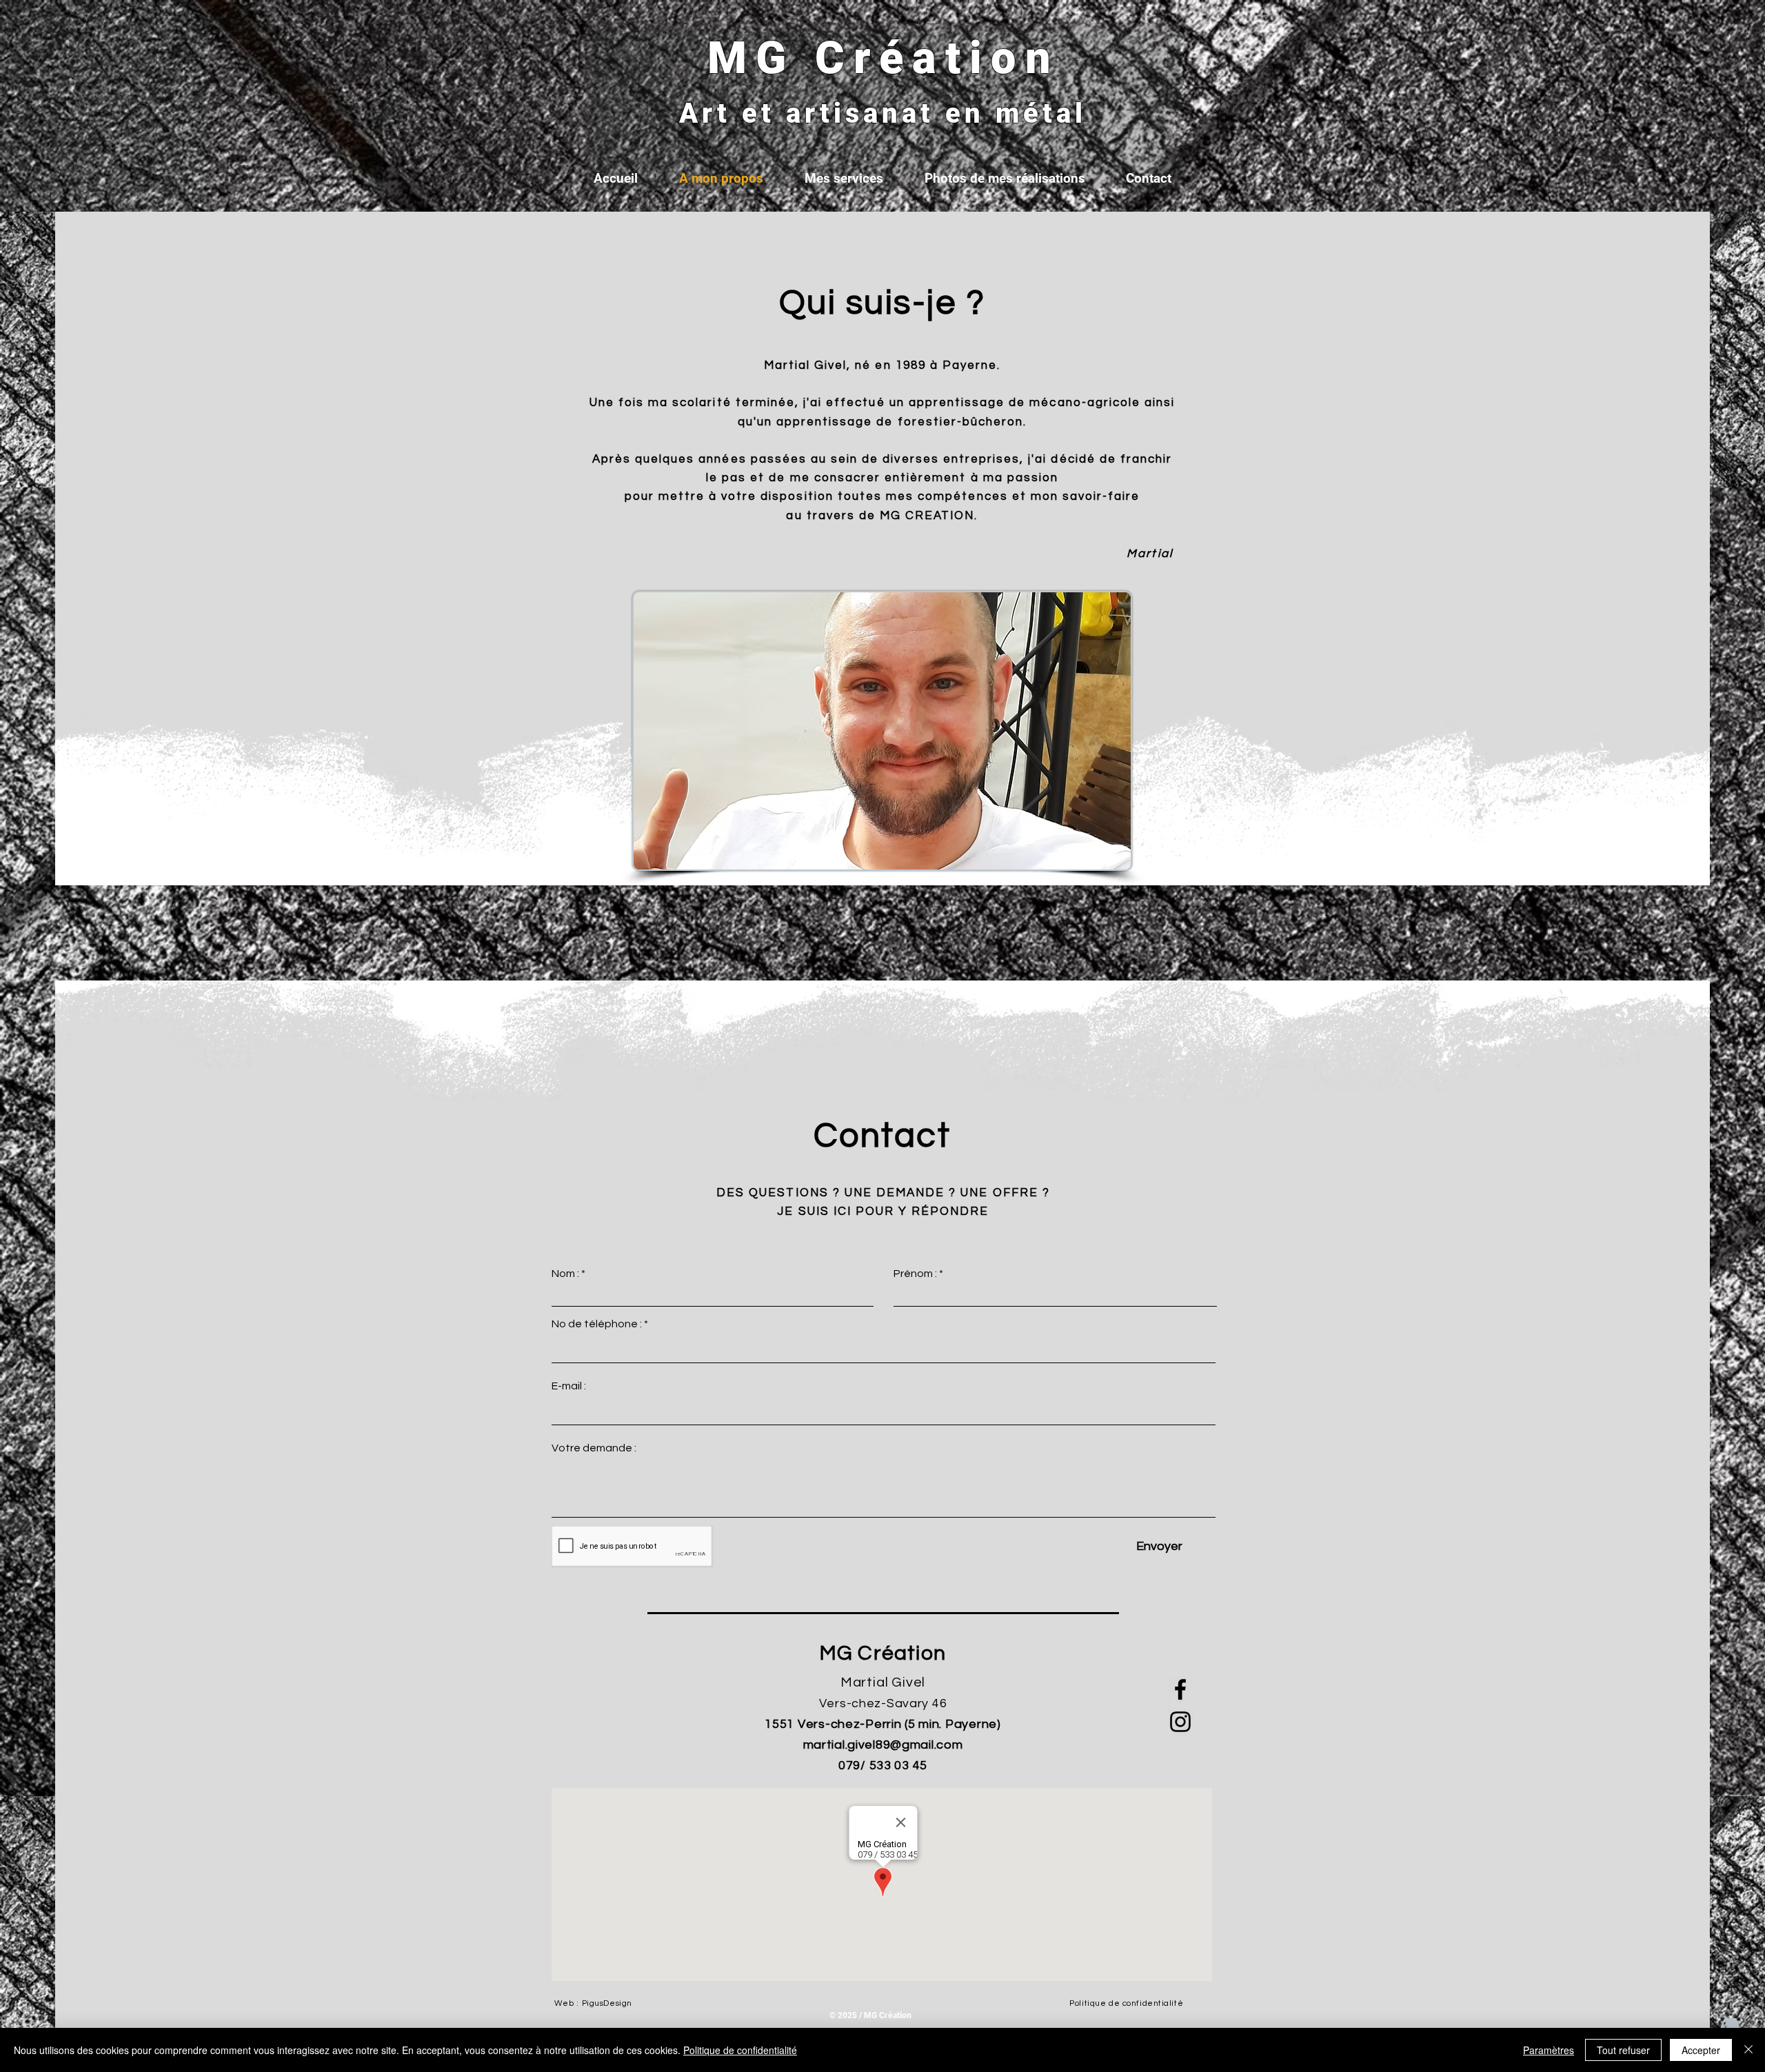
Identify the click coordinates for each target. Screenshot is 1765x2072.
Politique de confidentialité (740, 2050)
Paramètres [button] (1549, 2050)
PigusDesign (607, 2003)
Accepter (1701, 2050)
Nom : (565, 1274)
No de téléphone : (597, 1324)
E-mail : (569, 1386)
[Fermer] (1748, 2050)
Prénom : (915, 1274)
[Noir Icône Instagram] (1180, 1722)
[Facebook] (1180, 1689)
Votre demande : (594, 1448)
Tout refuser (1623, 2050)
